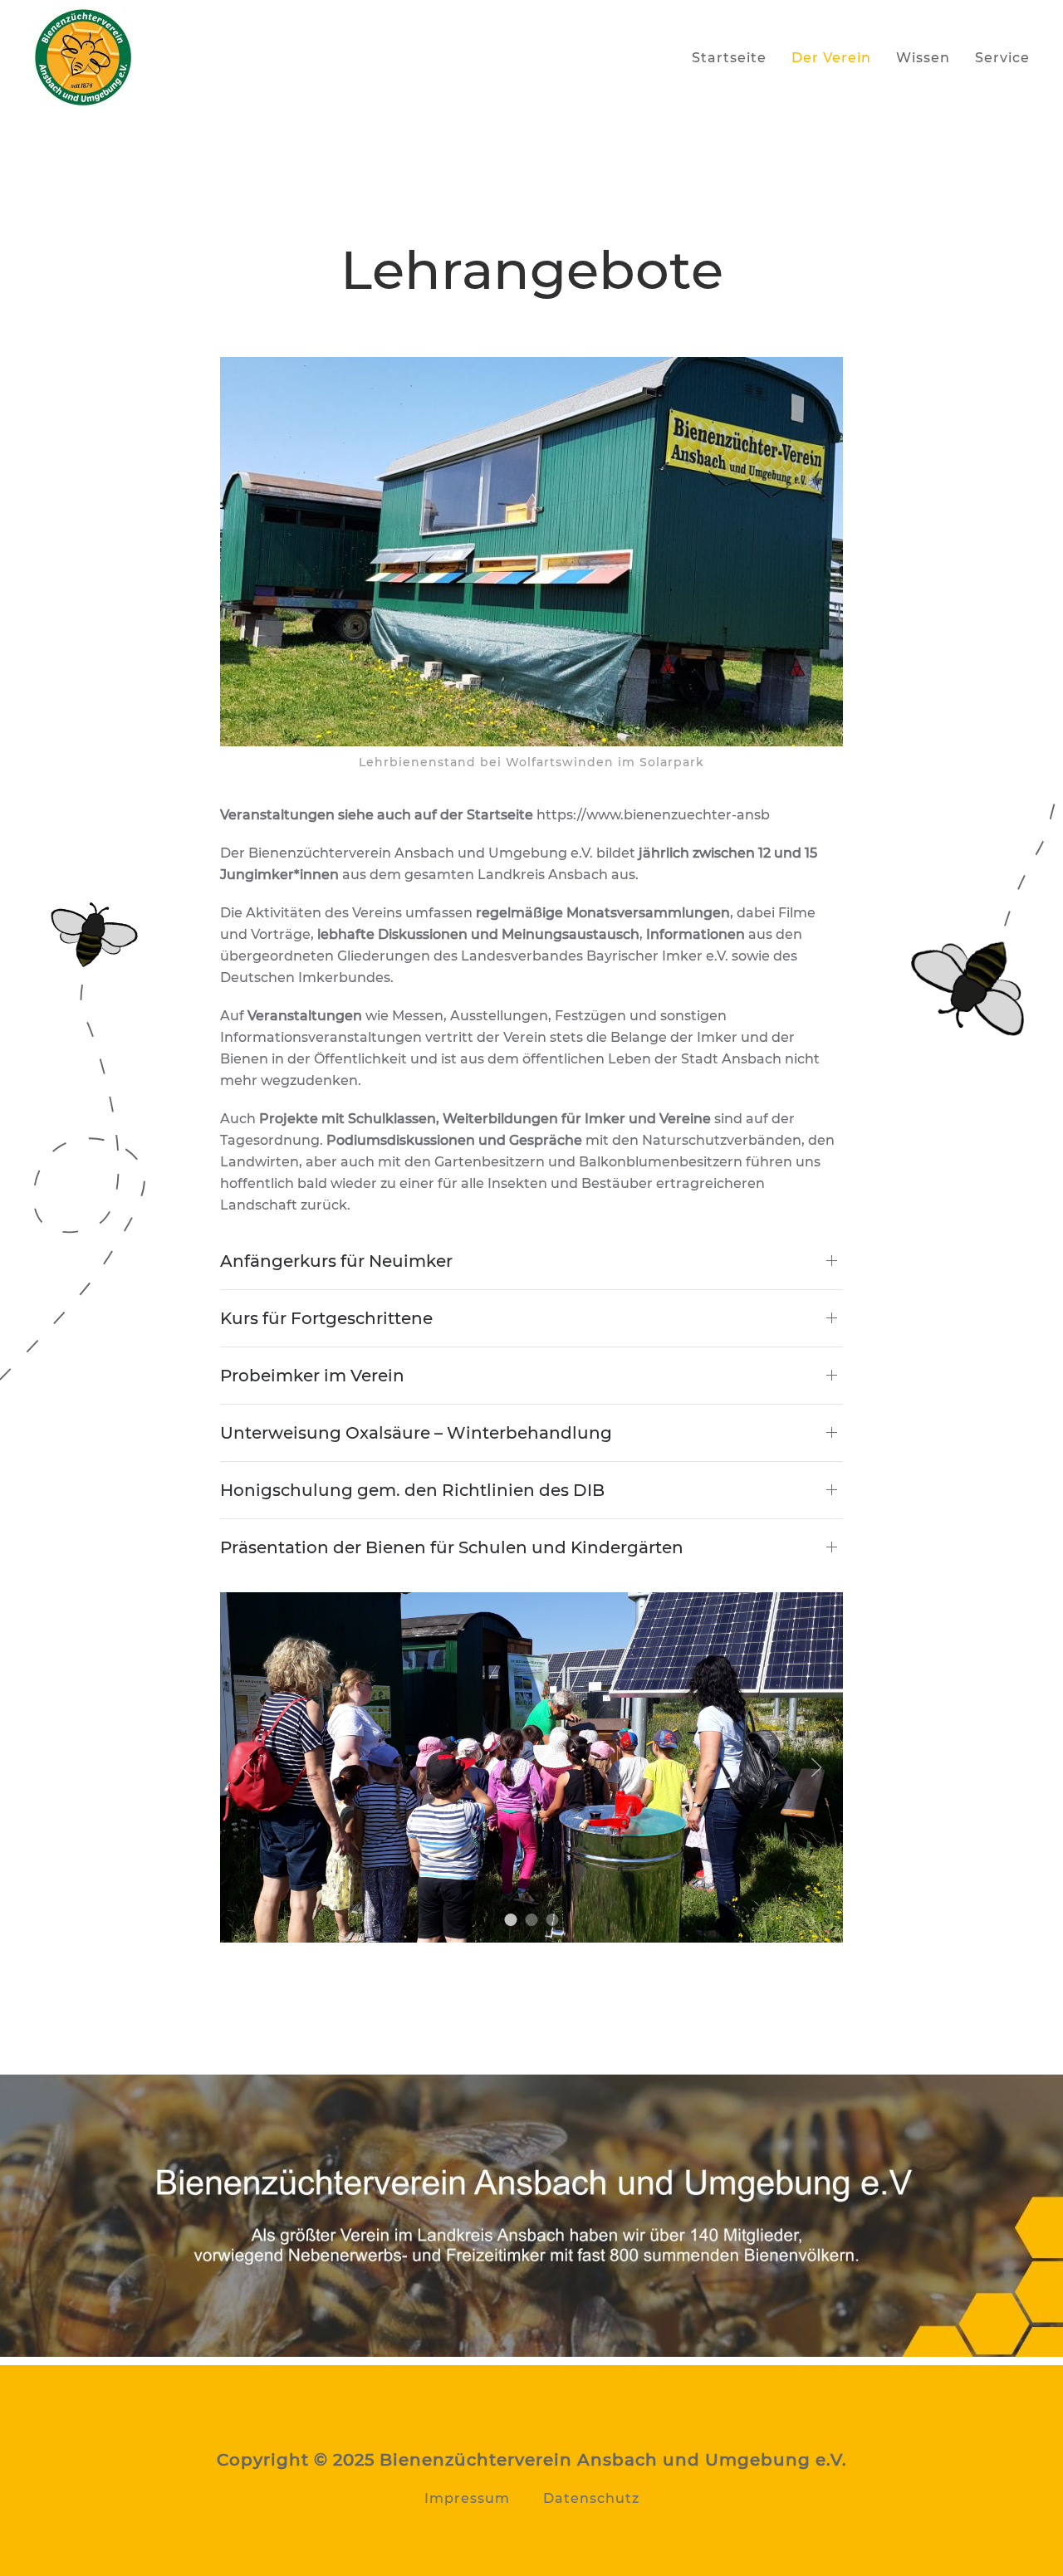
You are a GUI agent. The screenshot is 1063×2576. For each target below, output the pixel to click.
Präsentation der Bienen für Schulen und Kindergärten (452, 1547)
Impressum (467, 2498)
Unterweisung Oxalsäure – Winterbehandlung (416, 1433)
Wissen (923, 58)
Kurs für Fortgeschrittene (326, 1318)
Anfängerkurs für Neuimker (336, 1261)
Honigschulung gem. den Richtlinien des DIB (412, 1490)
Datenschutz (591, 2498)
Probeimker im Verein (312, 1376)
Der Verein (831, 58)
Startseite (729, 58)
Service (1002, 58)
